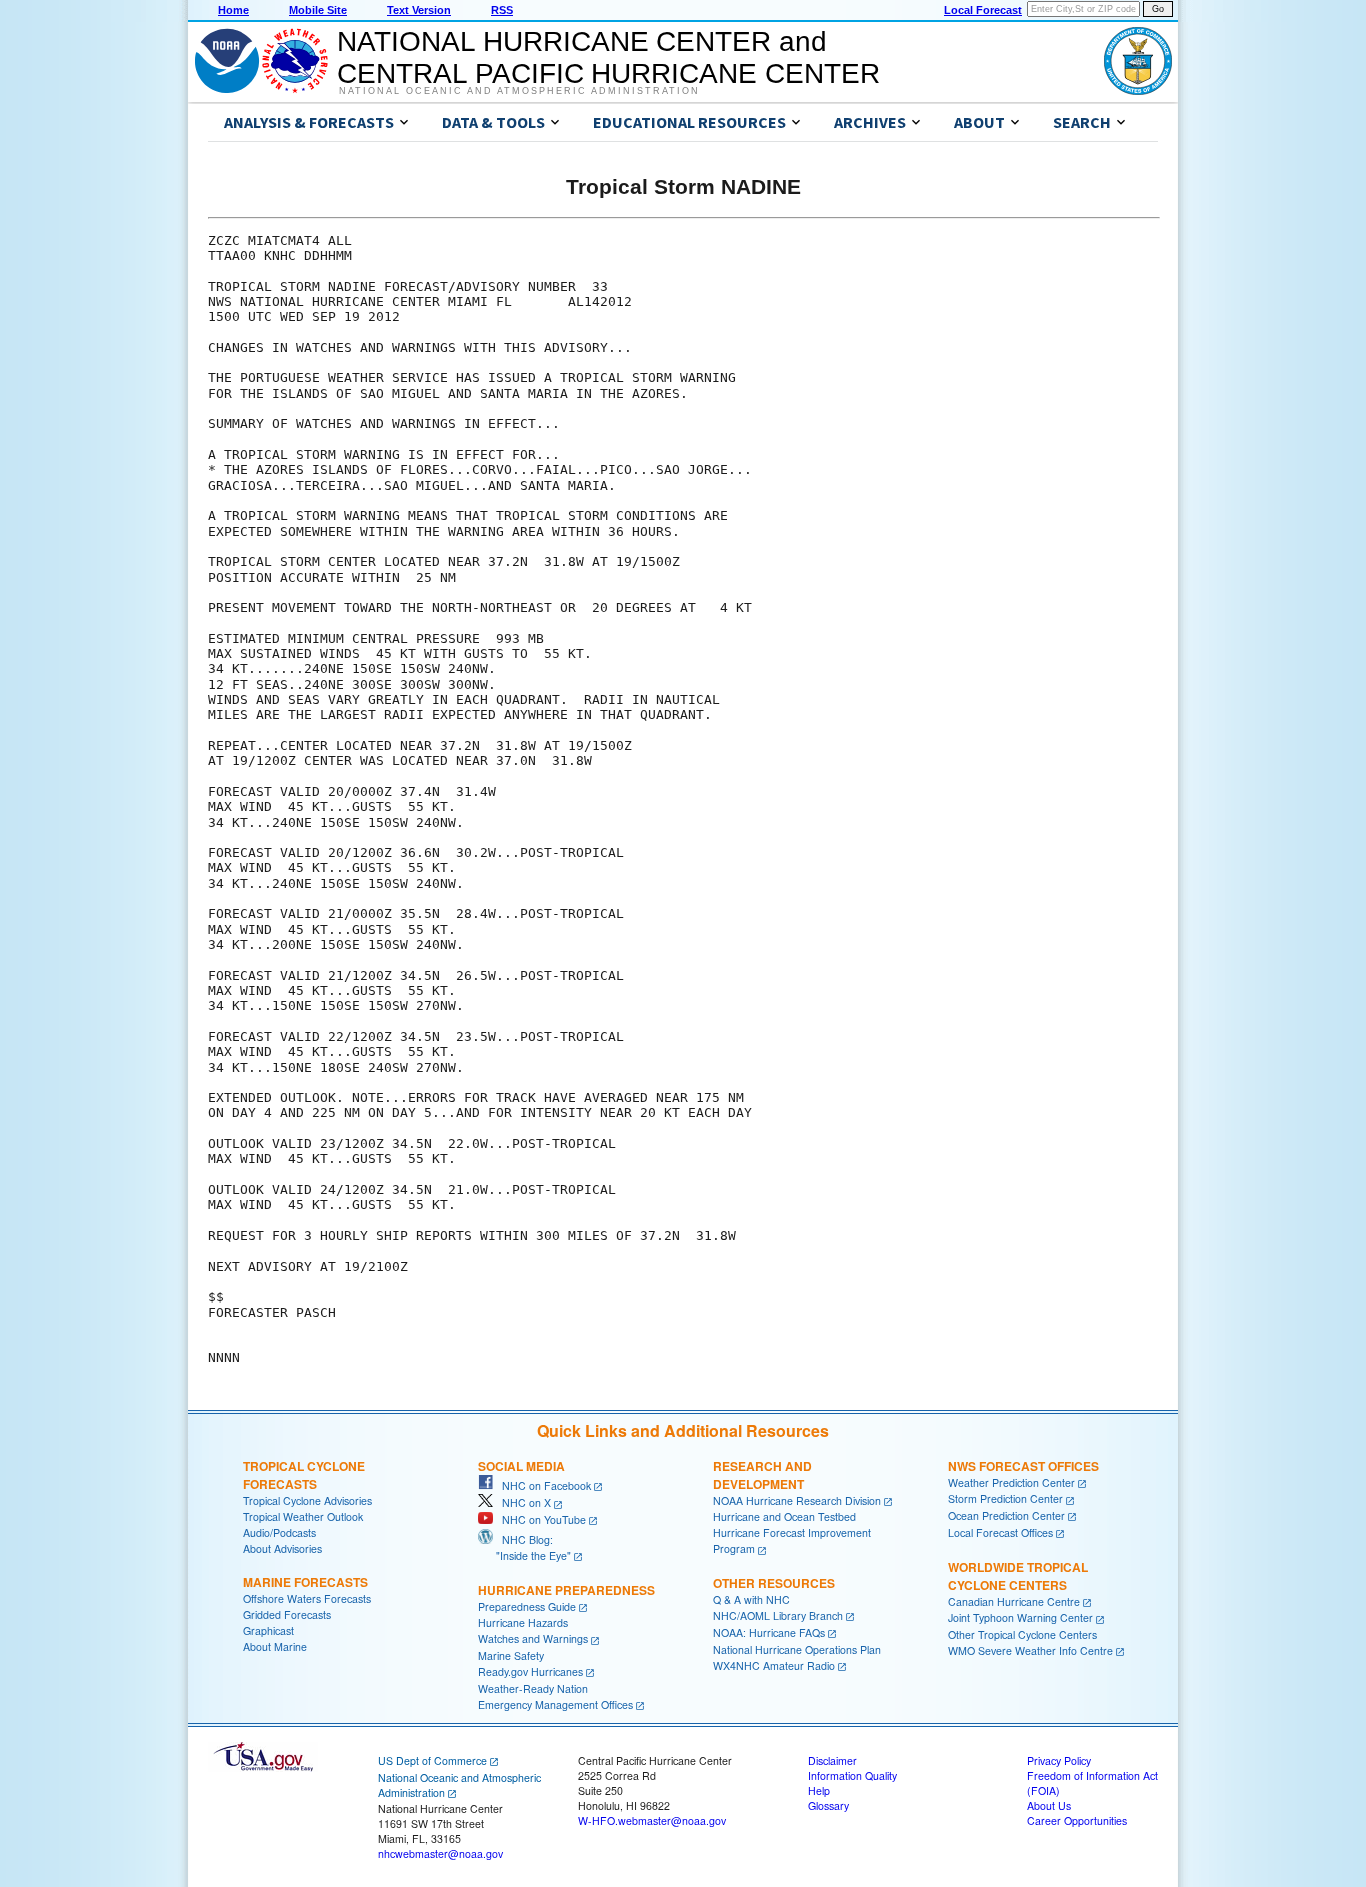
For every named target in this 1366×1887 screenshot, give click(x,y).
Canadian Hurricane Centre (1014, 1601)
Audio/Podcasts (279, 1532)
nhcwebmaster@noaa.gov (440, 1853)
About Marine (275, 1646)
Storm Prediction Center (1005, 1498)
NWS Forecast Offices (1023, 1466)
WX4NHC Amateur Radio (774, 1665)
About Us (1049, 1805)
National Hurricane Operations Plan (797, 1649)
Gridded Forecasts (287, 1614)
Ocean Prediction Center (1006, 1515)
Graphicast (268, 1630)
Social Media (521, 1466)
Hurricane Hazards (523, 1622)
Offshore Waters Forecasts (307, 1598)
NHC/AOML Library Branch (778, 1615)
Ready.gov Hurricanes (530, 1671)
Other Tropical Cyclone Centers (1022, 1634)
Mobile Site (318, 10)
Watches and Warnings (533, 1638)
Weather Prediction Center (1011, 1482)
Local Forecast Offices (1000, 1532)
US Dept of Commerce (432, 1760)
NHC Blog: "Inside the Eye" (524, 1547)
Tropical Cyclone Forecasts (304, 1475)
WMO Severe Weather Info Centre (1030, 1650)
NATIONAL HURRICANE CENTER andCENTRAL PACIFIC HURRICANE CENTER (608, 57)
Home (233, 10)
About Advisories (282, 1548)
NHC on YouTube (539, 1519)
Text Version (419, 10)
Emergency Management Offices (555, 1704)
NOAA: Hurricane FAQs (769, 1632)
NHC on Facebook (542, 1485)
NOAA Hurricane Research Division (797, 1500)
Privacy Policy (1059, 1760)
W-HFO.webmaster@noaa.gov (652, 1820)
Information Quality (852, 1775)
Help (819, 1790)
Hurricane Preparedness (566, 1590)
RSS (502, 10)
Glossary (828, 1805)
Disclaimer (832, 1760)
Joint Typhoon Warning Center (1020, 1617)
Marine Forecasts (305, 1582)
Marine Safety (511, 1655)
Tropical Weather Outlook (303, 1516)
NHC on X (522, 1502)
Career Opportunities (1077, 1820)
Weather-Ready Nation (533, 1688)
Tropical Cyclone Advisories (307, 1500)
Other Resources (774, 1583)
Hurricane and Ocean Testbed (784, 1516)
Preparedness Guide (527, 1606)
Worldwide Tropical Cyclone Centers (1018, 1576)
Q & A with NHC (751, 1599)
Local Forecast (983, 10)
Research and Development (762, 1475)
